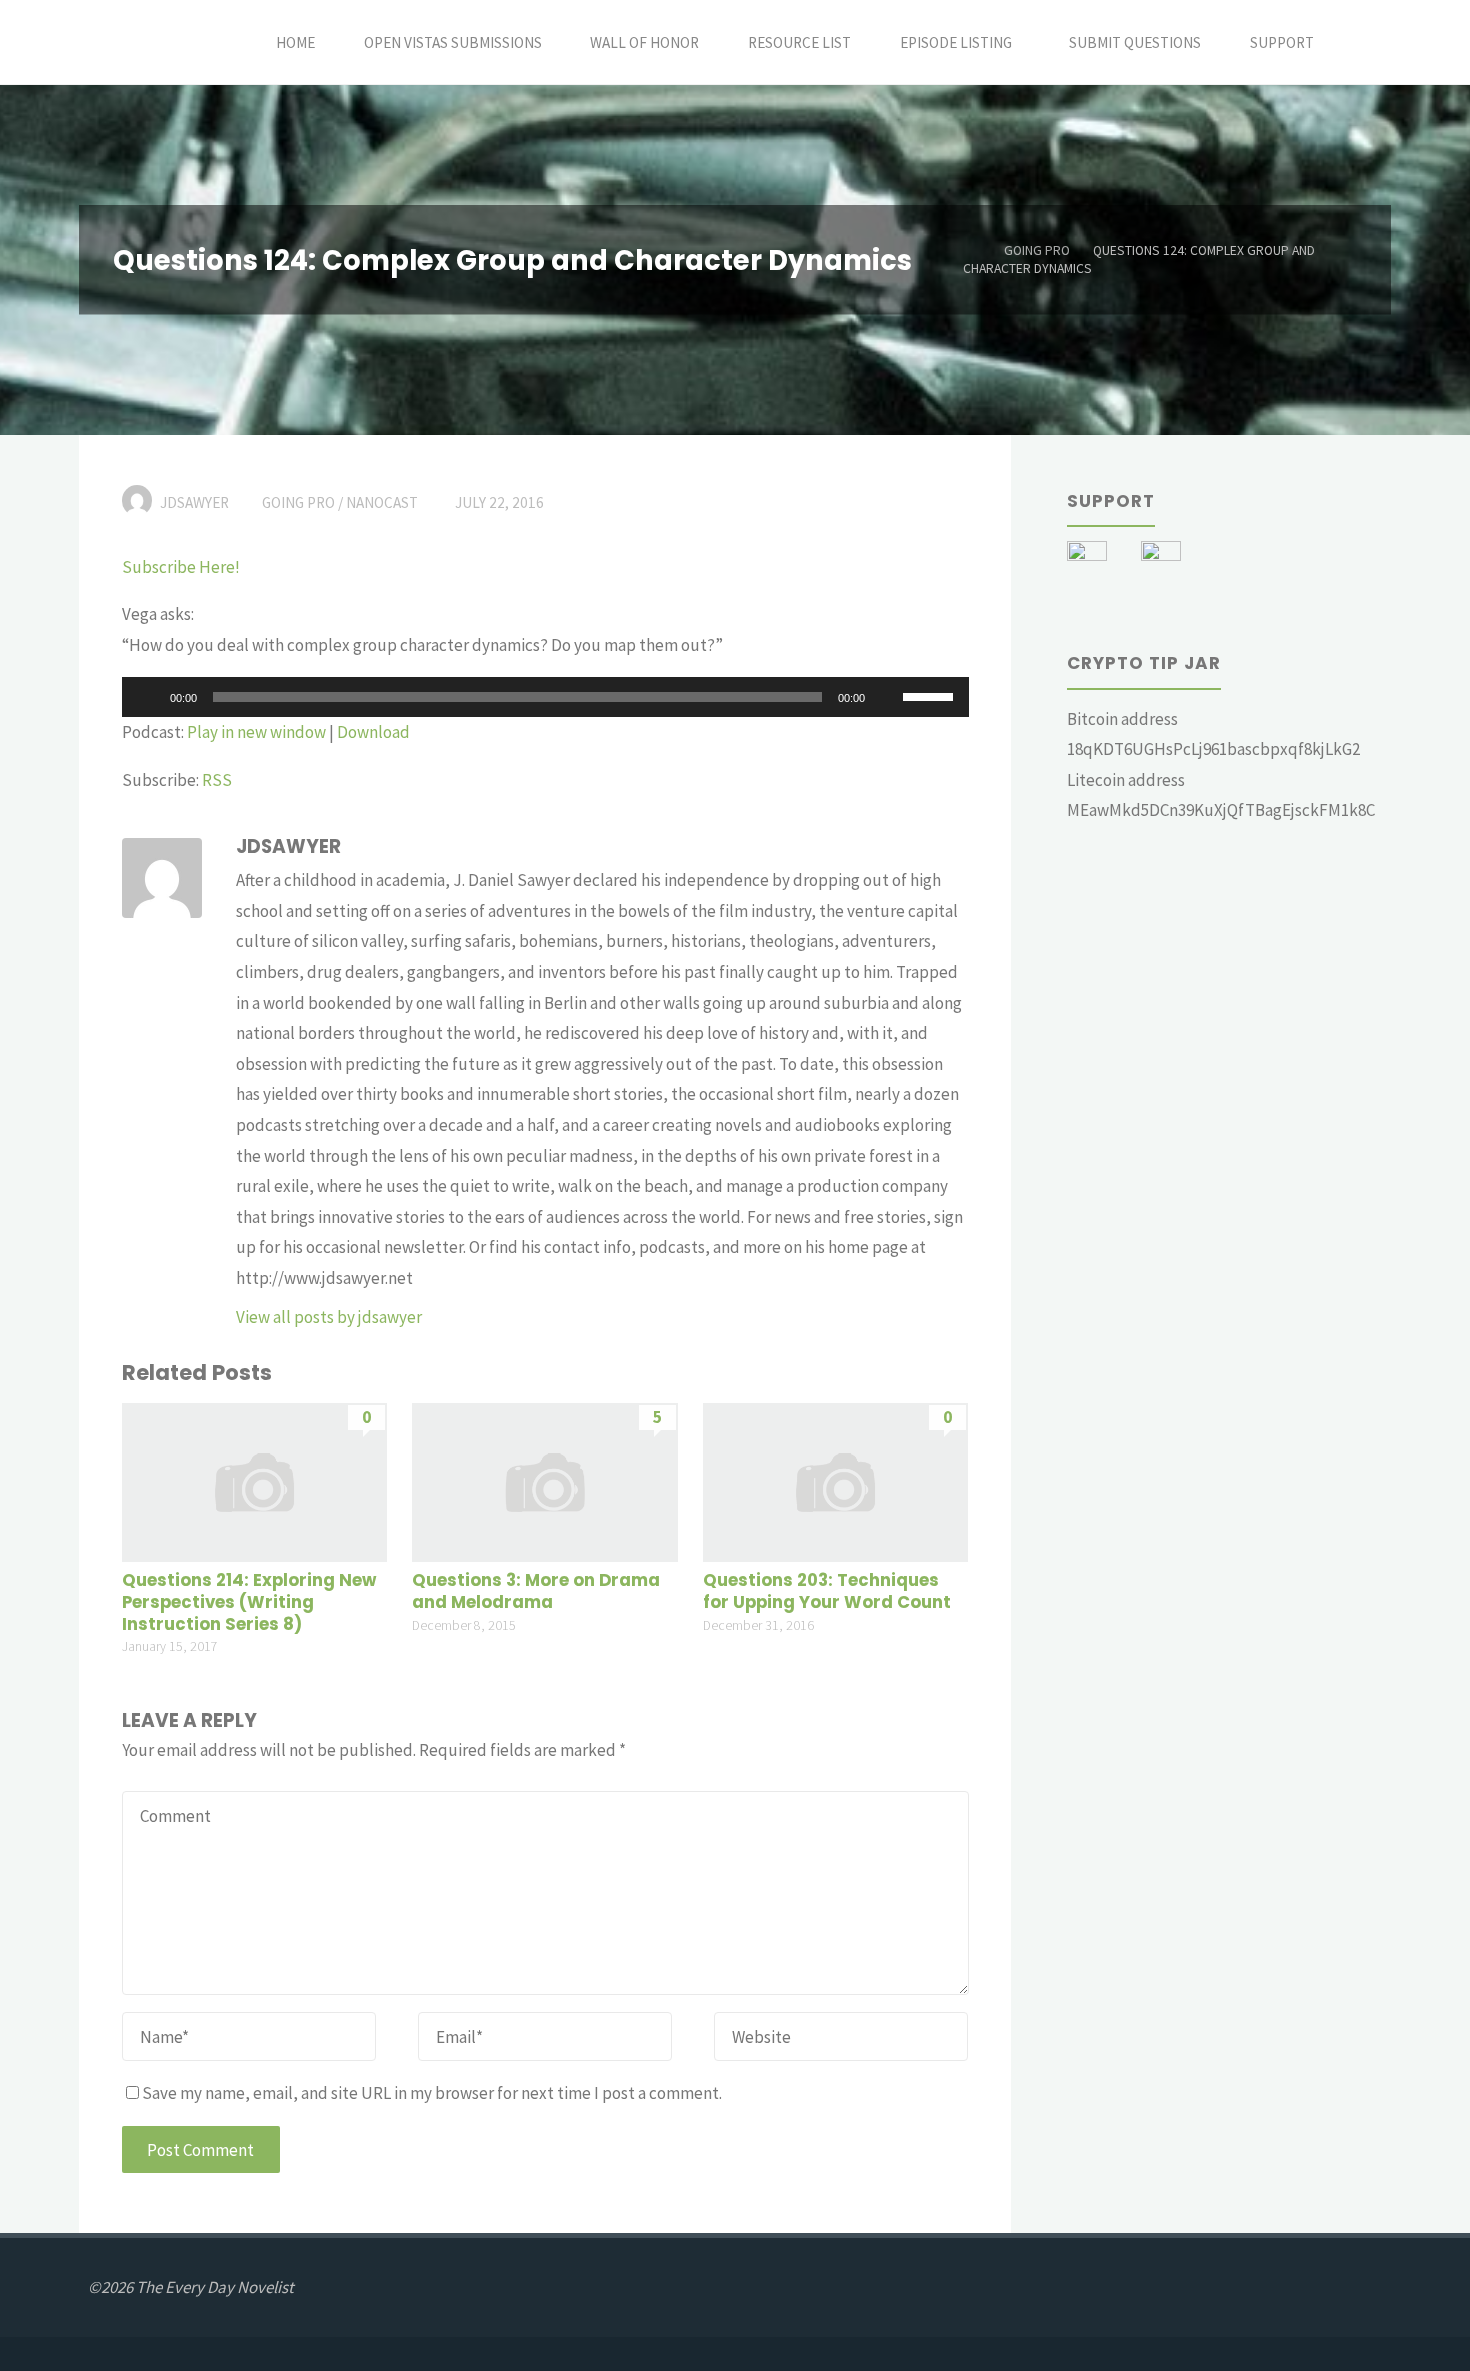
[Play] (148, 697)
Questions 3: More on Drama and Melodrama (536, 1591)
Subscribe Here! (181, 567)
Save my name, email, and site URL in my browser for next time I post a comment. (432, 2093)
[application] (545, 697)
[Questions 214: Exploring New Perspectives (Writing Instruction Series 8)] (254, 1480)
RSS (217, 780)
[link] (1360, 42)
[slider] (931, 695)
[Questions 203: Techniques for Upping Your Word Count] (835, 1480)
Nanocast (382, 502)
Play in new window (256, 732)
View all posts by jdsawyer (329, 1317)
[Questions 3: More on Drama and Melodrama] (544, 1480)
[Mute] (887, 697)
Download (373, 732)
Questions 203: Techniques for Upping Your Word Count (827, 1591)
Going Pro (1037, 250)
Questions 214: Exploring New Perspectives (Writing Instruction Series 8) (249, 1602)
